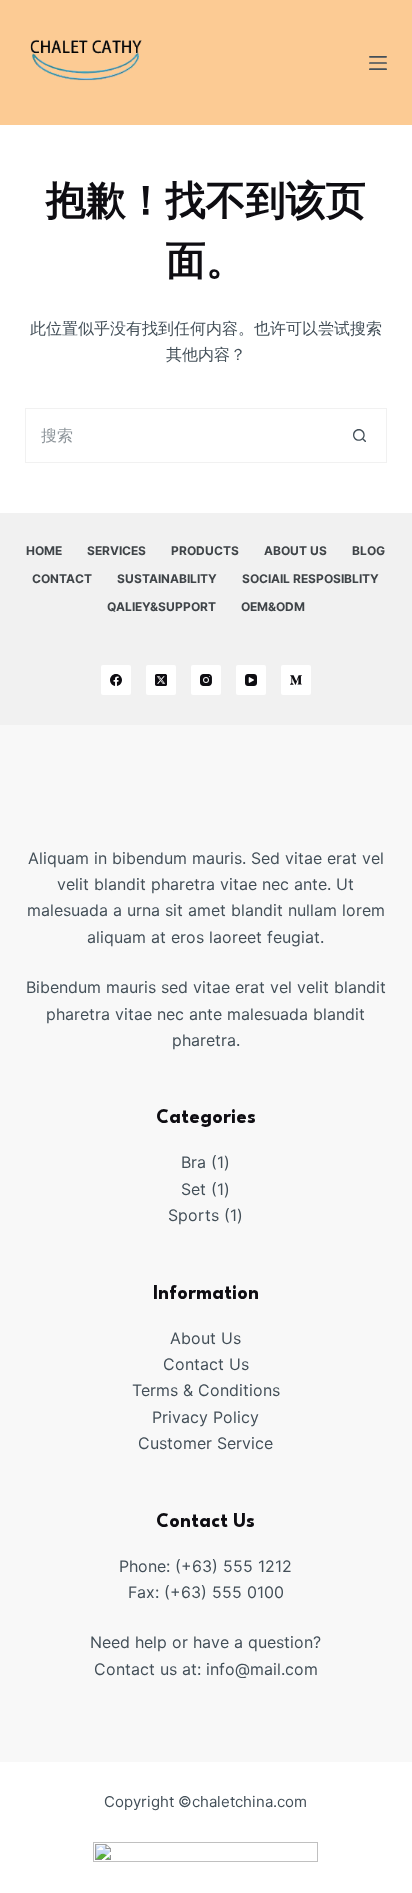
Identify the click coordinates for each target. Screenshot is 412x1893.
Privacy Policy (205, 1417)
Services (116, 550)
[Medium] (296, 680)
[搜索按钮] (359, 435)
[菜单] (378, 63)
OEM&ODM (273, 606)
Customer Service (205, 1443)
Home (44, 550)
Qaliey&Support (161, 606)
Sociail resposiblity (310, 578)
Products (205, 550)
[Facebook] (116, 680)
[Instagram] (206, 680)
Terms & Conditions (206, 1390)
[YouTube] (251, 680)
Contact (62, 578)
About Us (295, 550)
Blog (368, 550)
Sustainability (167, 578)
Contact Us (206, 1364)
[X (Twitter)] (161, 680)
